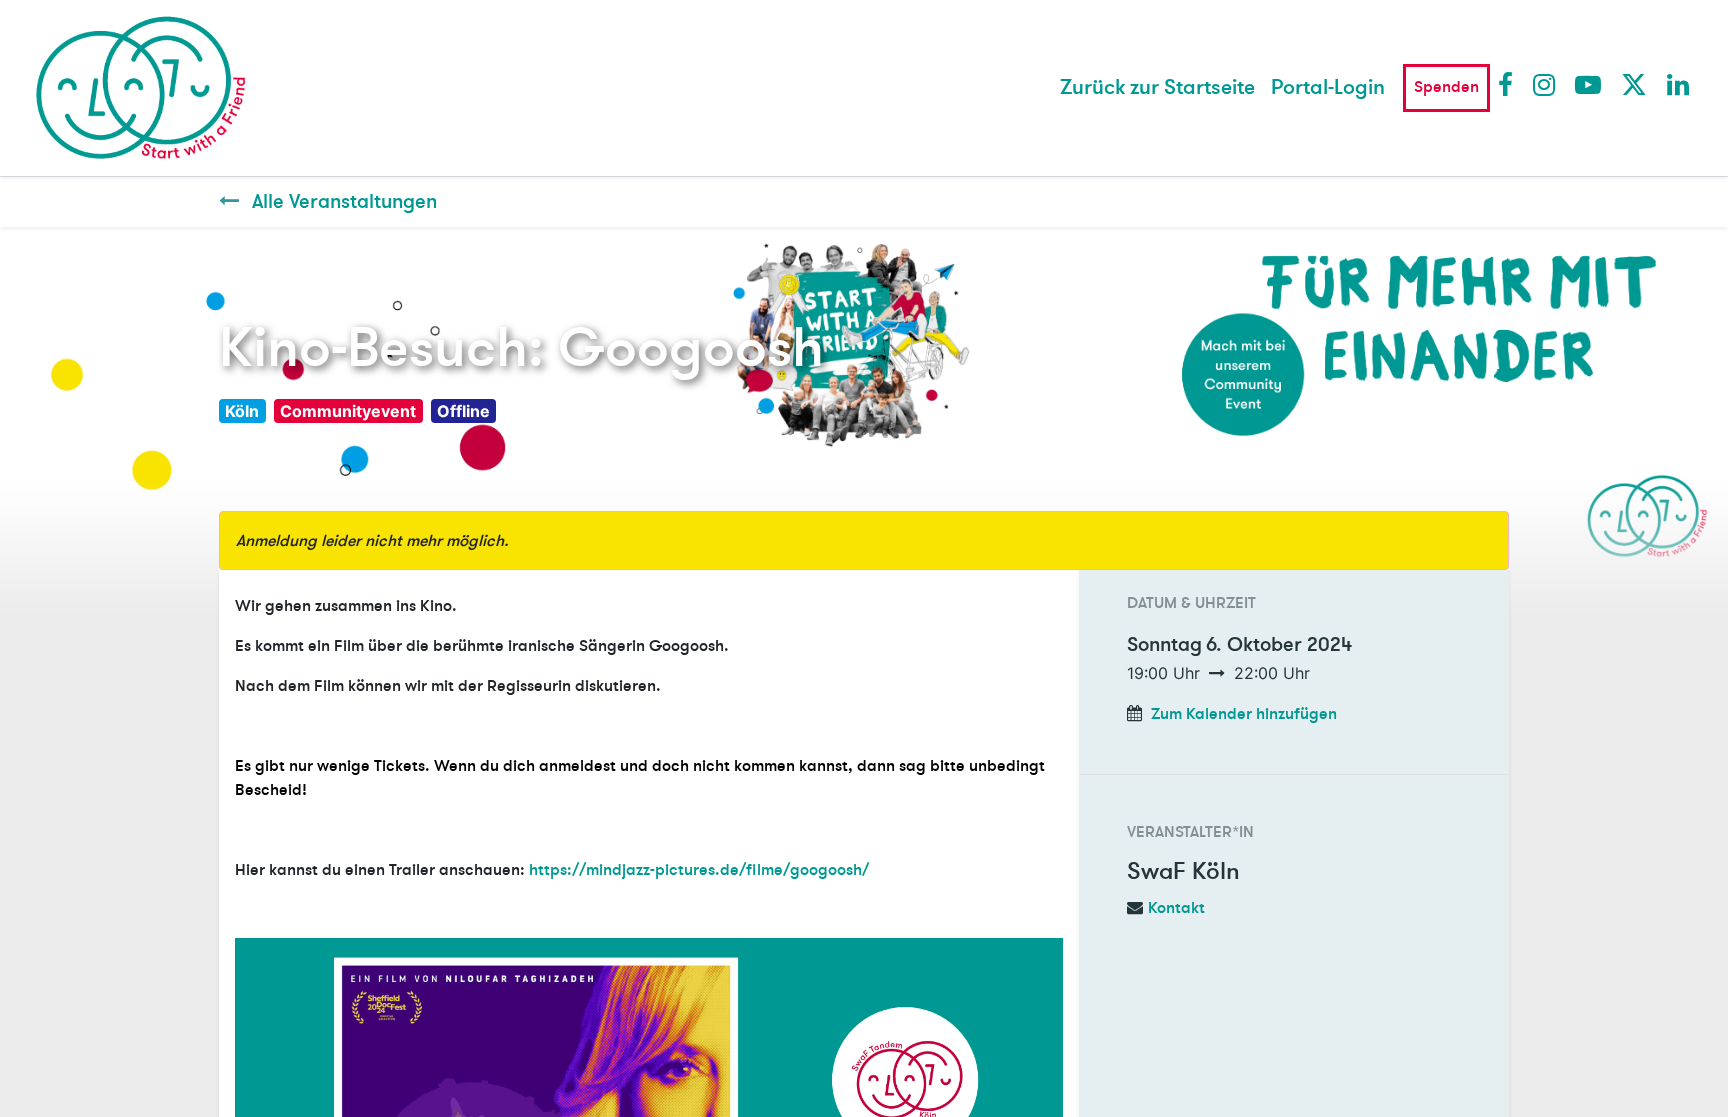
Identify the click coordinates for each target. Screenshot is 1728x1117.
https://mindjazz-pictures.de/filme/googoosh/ (699, 870)
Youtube (1587, 84)
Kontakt (1176, 908)
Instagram (1545, 84)
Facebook (1510, 84)
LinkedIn (1679, 84)
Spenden (1446, 87)
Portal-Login (1328, 87)
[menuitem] (1157, 88)
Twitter (1633, 84)
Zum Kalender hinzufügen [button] (1244, 714)
